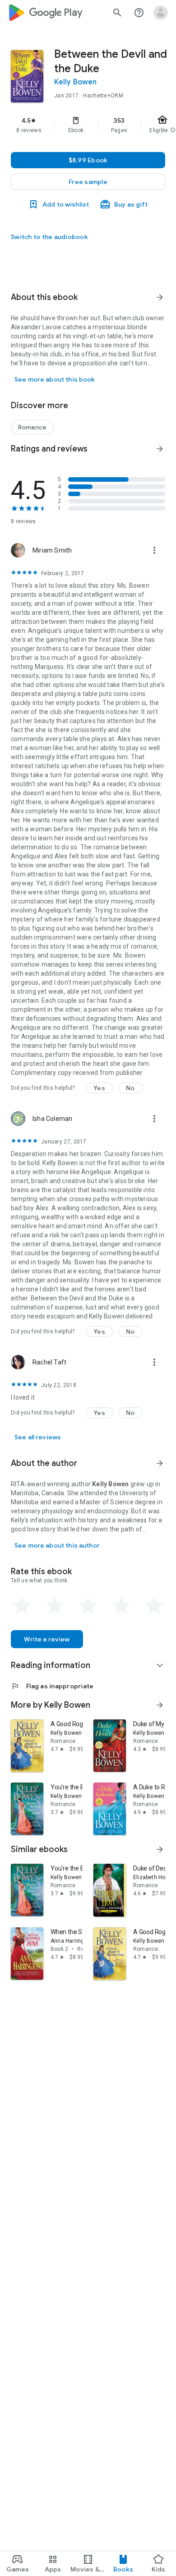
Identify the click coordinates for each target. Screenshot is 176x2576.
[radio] (22, 1606)
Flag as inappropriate (52, 1686)
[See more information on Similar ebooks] (160, 1849)
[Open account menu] (161, 13)
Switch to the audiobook (49, 237)
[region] (88, 125)
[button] (88, 182)
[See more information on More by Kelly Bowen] (160, 1705)
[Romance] (32, 427)
